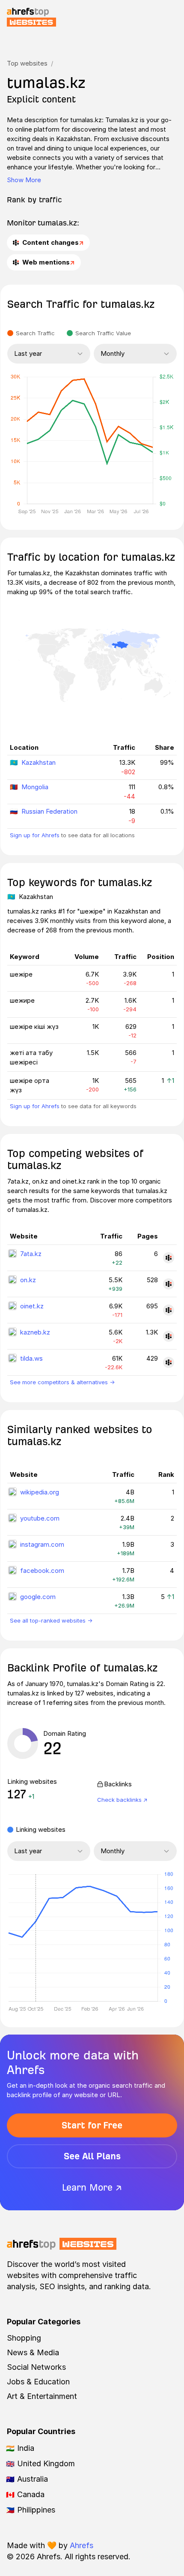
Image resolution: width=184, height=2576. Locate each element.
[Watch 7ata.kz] (169, 1258)
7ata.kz (31, 1254)
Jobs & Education (38, 2382)
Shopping (24, 2338)
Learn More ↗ (92, 2187)
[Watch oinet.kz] (169, 1310)
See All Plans (92, 2156)
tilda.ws (31, 1358)
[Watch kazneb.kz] (169, 1336)
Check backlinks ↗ (122, 1800)
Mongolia (35, 787)
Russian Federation (49, 811)
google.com (38, 1597)
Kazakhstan (39, 762)
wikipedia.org (40, 1492)
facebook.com (42, 1571)
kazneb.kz (35, 1332)
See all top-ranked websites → (51, 1620)
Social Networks (36, 2367)
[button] (36, 1938)
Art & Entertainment (42, 2396)
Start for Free (92, 2125)
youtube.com (40, 1518)
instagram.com (42, 1544)
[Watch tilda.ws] (169, 1362)
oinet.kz (32, 1306)
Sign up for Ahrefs (35, 835)
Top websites (27, 63)
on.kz (28, 1280)
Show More (24, 180)
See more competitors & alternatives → (62, 1382)
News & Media (33, 2352)
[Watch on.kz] (169, 1284)
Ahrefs (82, 2545)
